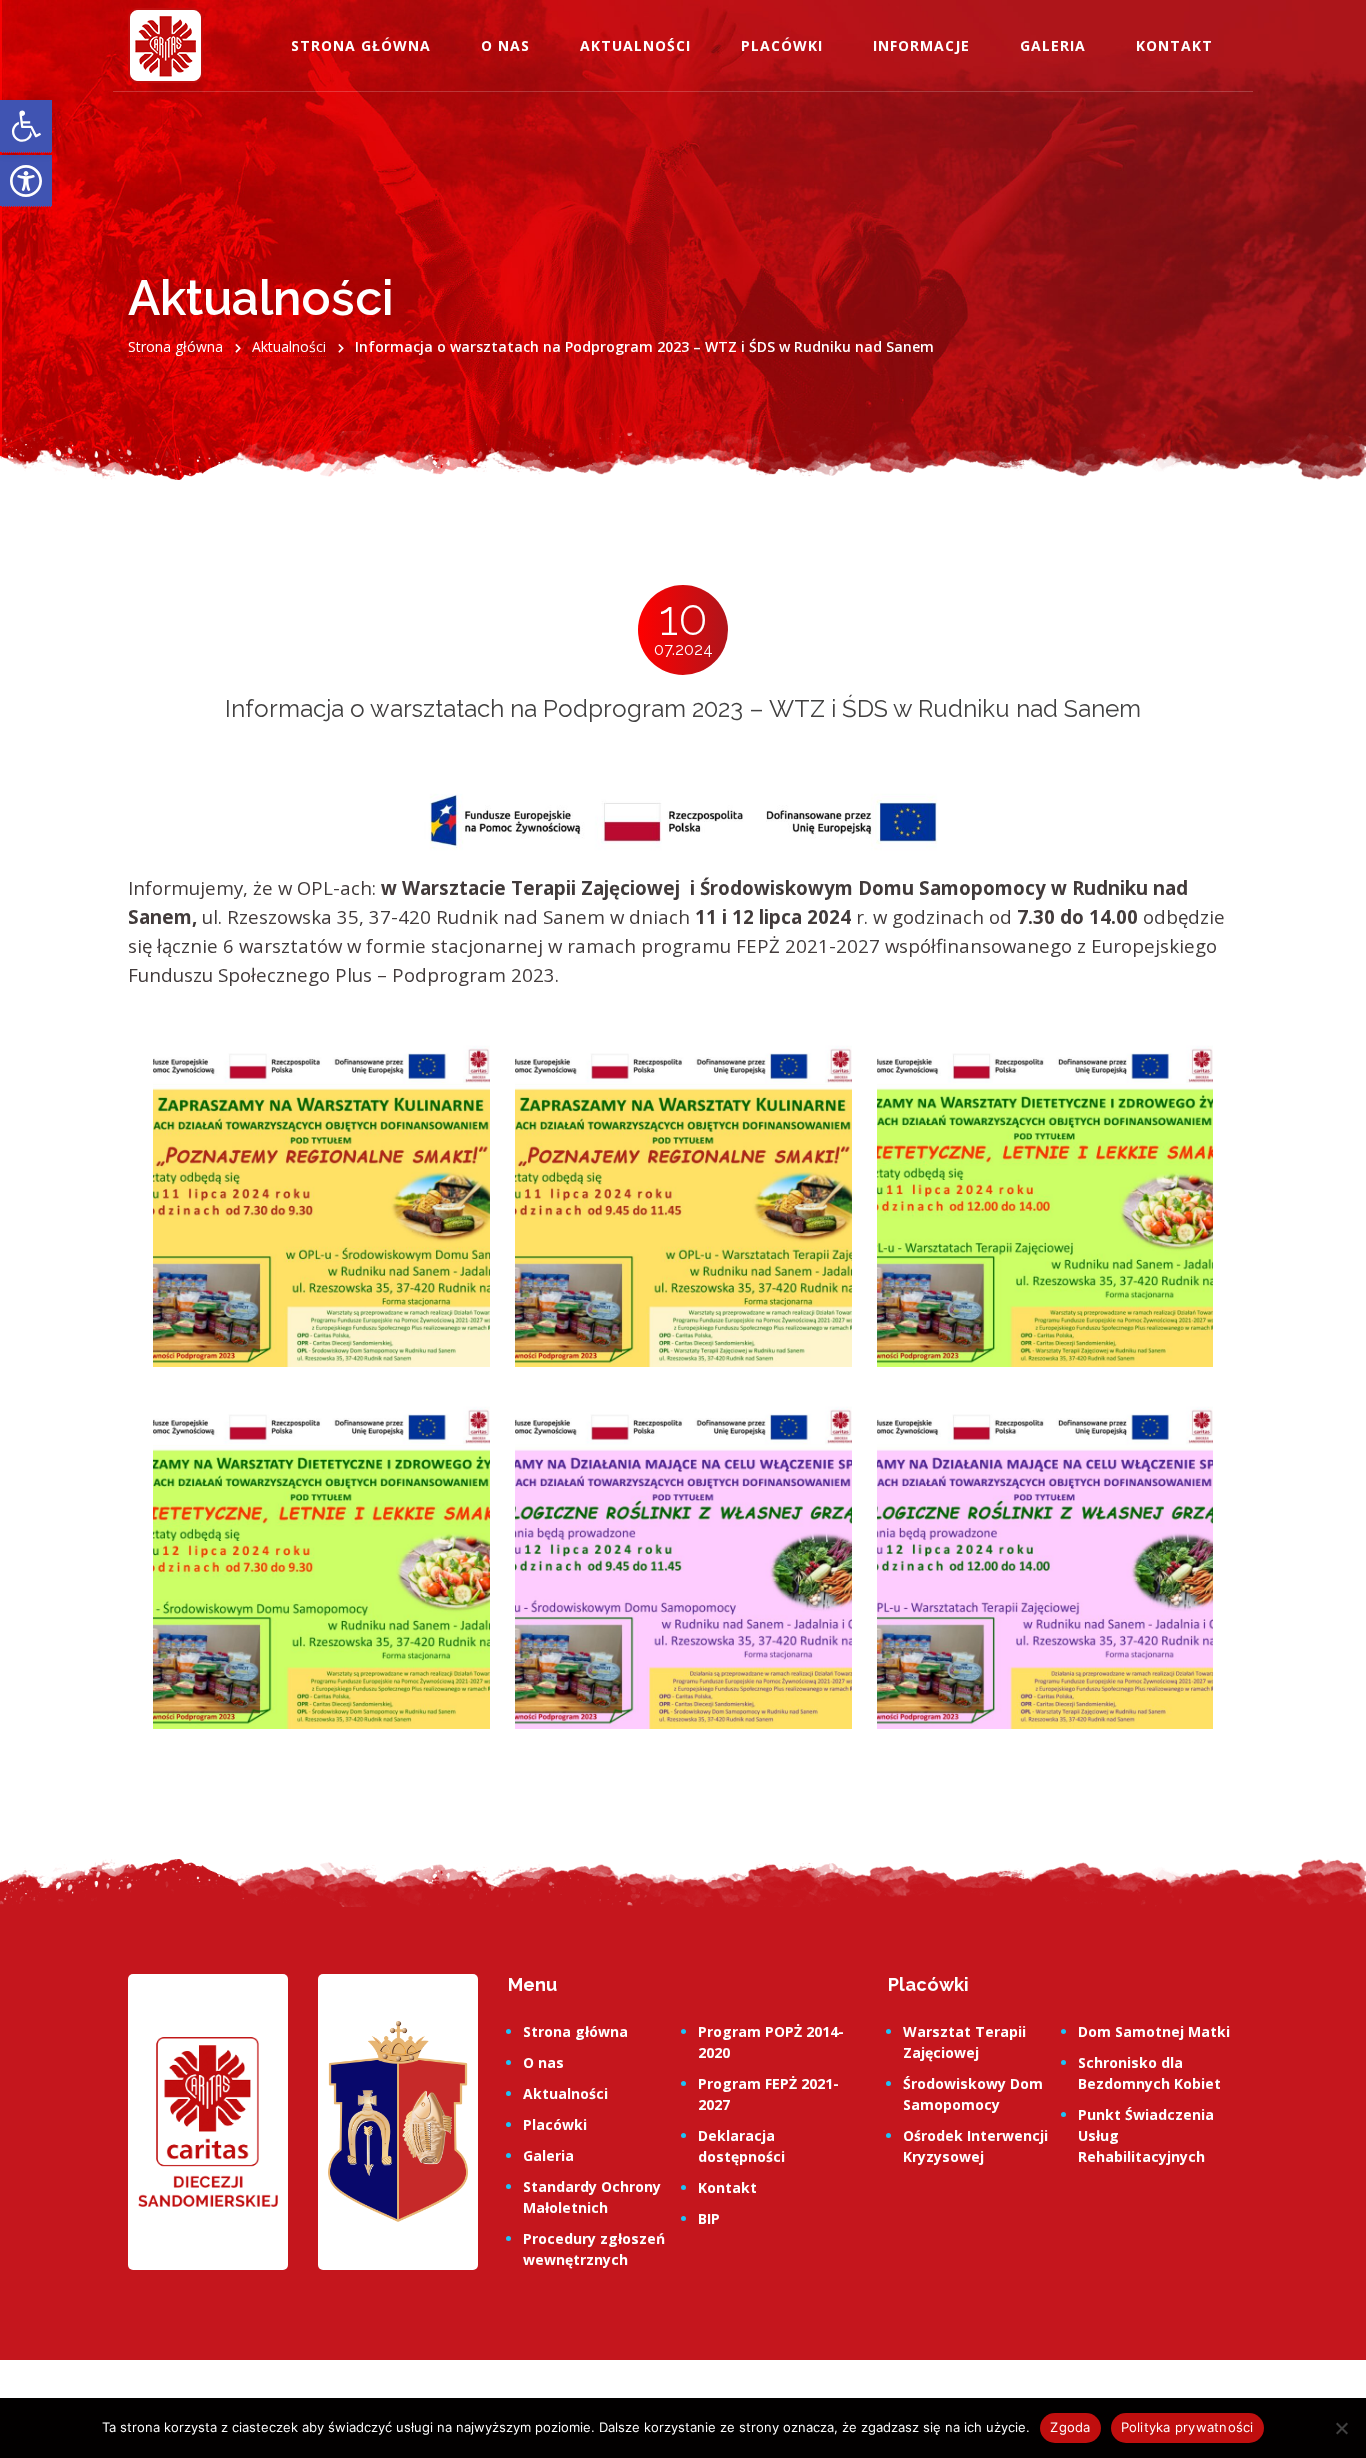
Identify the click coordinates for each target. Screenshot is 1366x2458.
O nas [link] (505, 45)
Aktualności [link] (635, 45)
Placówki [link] (782, 45)
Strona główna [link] (361, 45)
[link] (26, 126)
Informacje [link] (921, 45)
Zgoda (1070, 2427)
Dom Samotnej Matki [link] (1154, 2031)
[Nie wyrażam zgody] (1341, 2428)
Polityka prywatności (1187, 2427)
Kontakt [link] (1174, 45)
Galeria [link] (1053, 45)
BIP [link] (709, 2218)
